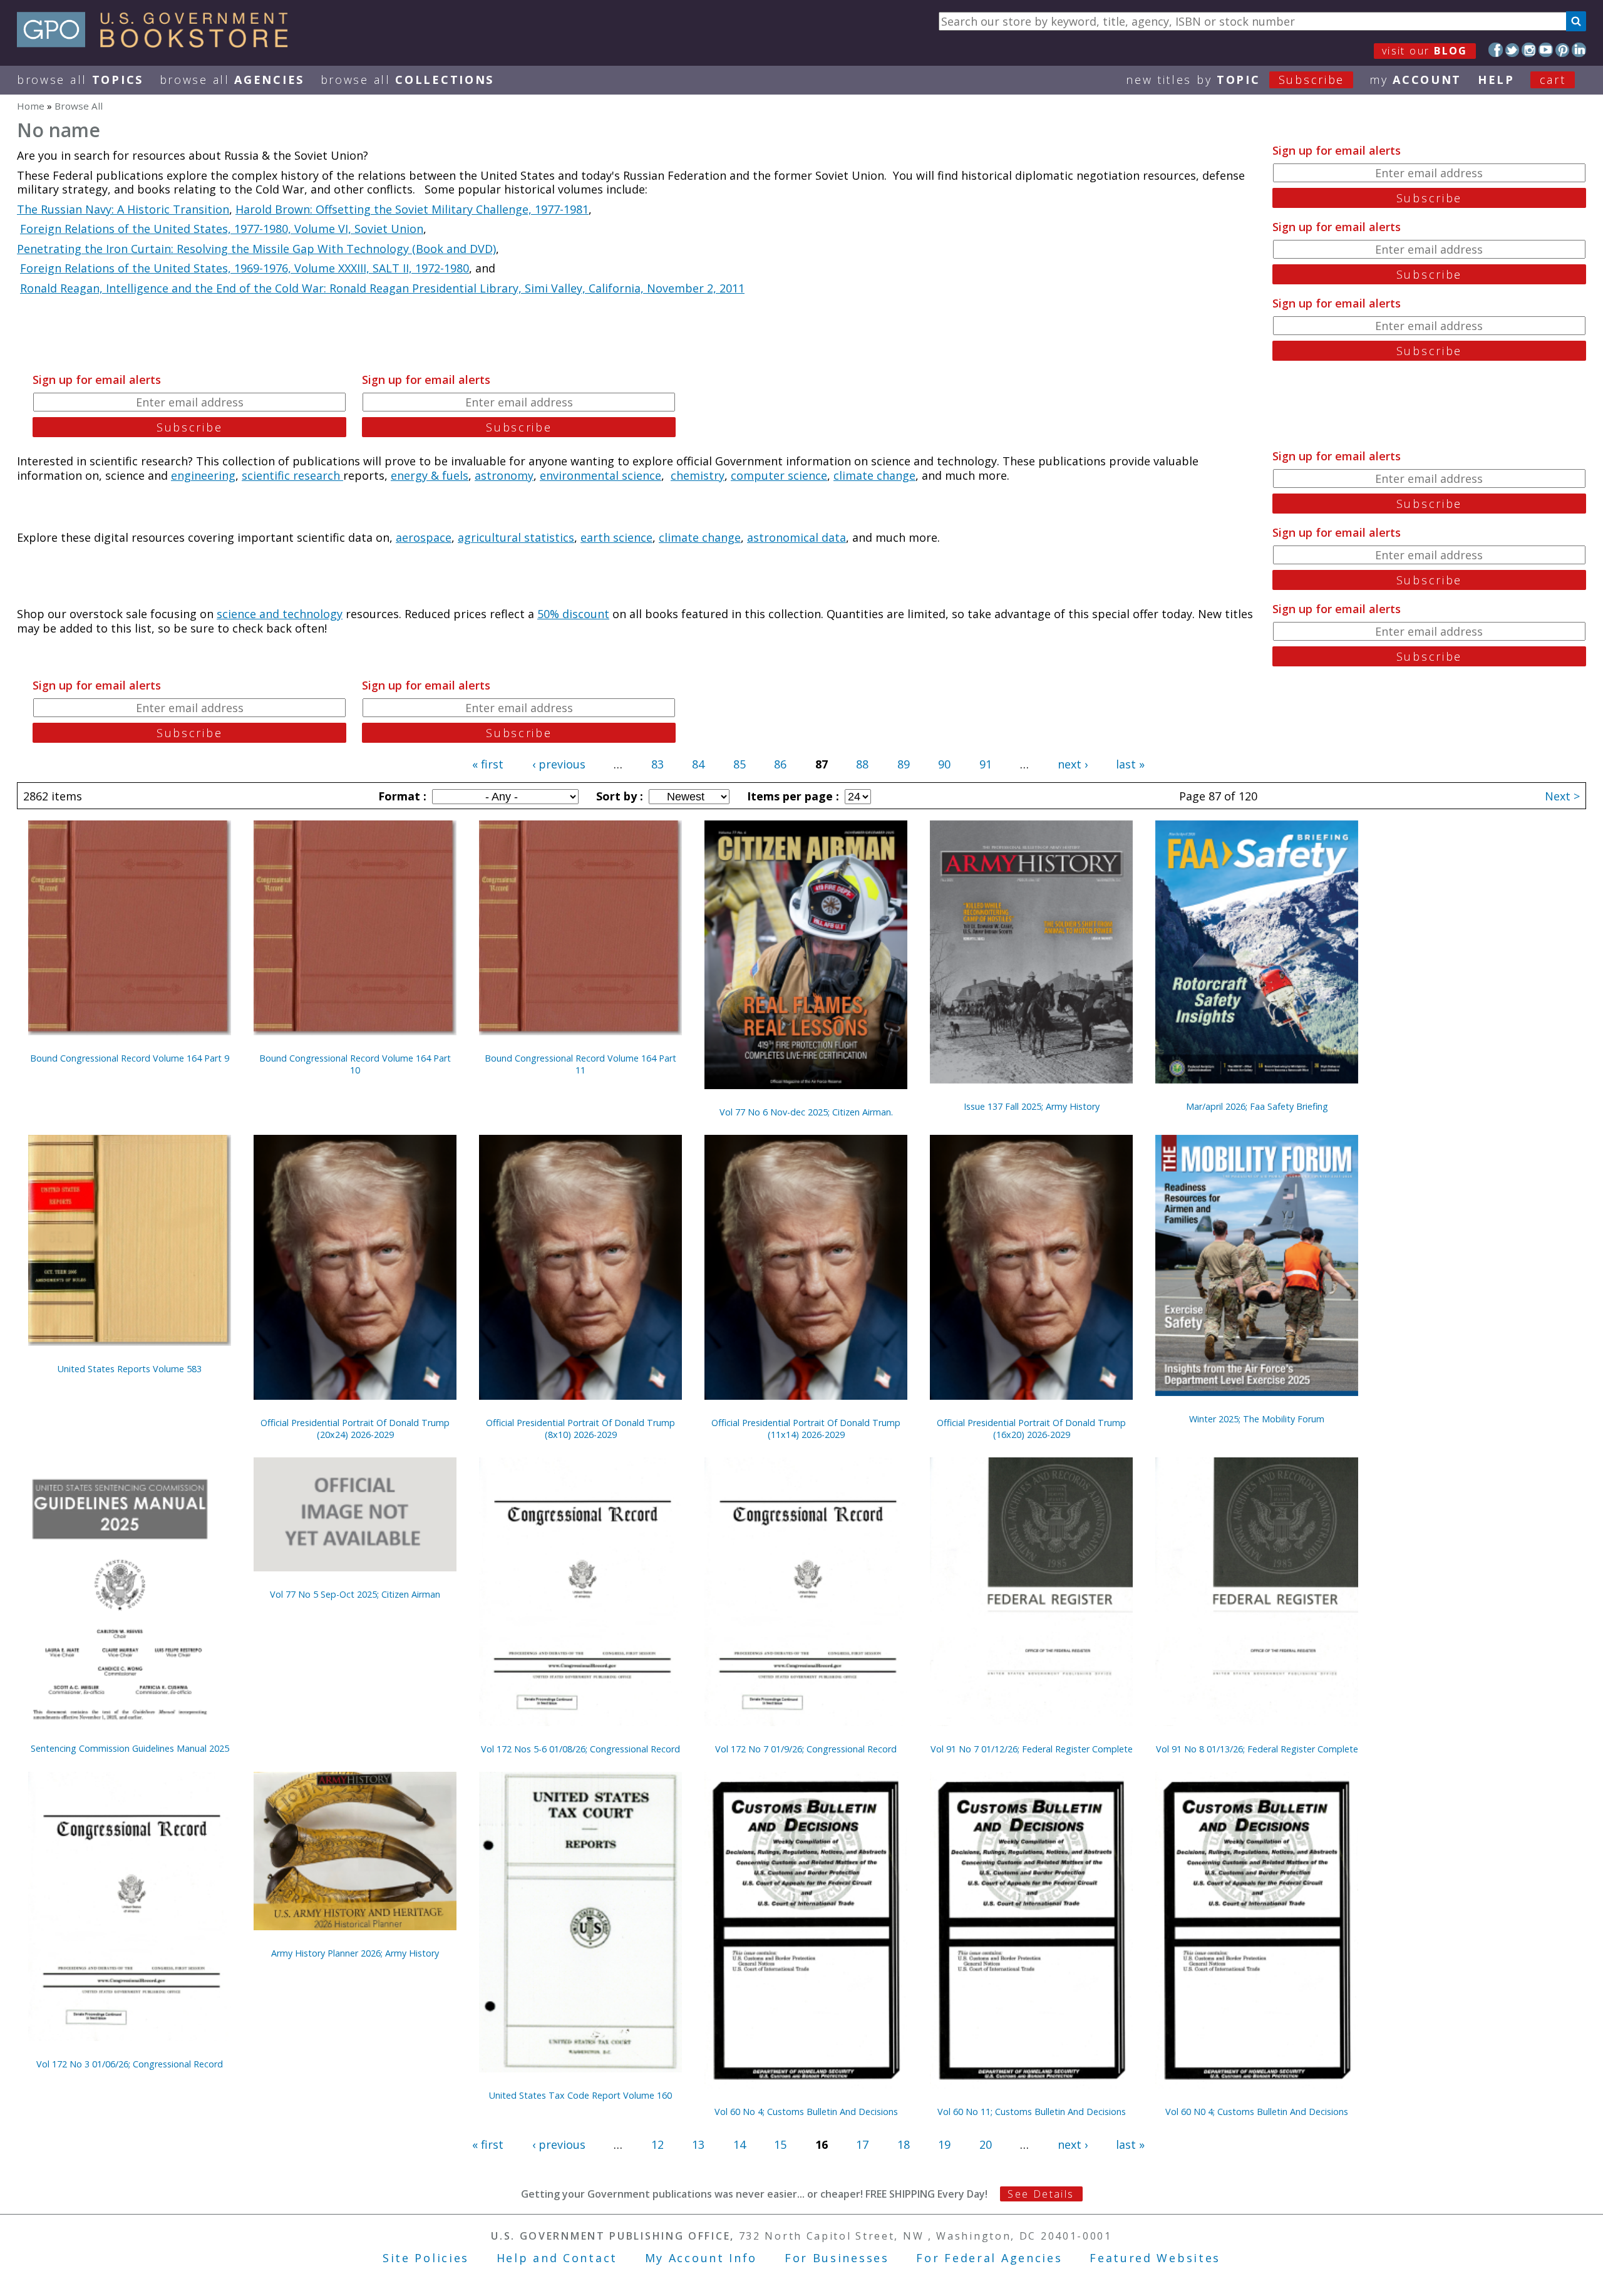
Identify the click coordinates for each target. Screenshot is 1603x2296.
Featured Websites (1155, 2258)
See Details (1041, 2194)
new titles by (1235, 80)
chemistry (698, 475)
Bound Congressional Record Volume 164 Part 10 (355, 1064)
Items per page (791, 796)
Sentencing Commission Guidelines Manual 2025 (130, 1748)
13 (698, 2144)
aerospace (424, 537)
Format (401, 796)
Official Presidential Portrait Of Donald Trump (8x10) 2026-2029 (580, 1429)
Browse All (80, 80)
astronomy (504, 475)
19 (944, 2144)
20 (986, 2144)
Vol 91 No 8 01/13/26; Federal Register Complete (1257, 1749)
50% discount (573, 614)
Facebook (1496, 50)
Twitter (1513, 50)
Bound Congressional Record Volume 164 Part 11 (580, 1064)
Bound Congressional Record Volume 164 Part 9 (130, 1058)
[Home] (158, 43)
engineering (203, 475)
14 (740, 2144)
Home (31, 106)
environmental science (600, 475)
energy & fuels (430, 475)
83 (657, 764)
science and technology (280, 614)
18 (904, 2144)
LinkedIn (1579, 50)
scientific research (292, 475)
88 (862, 764)
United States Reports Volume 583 (130, 1369)
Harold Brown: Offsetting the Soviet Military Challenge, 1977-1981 (412, 209)
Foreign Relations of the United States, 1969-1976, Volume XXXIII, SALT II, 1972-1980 (245, 268)
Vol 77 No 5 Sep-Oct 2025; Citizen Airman (355, 1594)
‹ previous (559, 764)
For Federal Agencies (989, 2258)
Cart (1553, 80)
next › (1073, 764)
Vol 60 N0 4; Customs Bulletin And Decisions (1257, 2112)
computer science (779, 475)
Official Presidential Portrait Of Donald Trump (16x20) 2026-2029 (1031, 1429)
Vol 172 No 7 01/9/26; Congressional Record (806, 1749)
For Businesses (837, 2258)
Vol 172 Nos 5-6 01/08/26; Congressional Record (580, 1749)
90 (944, 764)
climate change (874, 475)
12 (657, 2144)
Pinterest (1563, 50)
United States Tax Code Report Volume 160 (580, 2095)
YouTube (1546, 50)
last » (1130, 764)
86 (780, 764)
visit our (1425, 51)
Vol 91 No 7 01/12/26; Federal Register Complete (1032, 1749)
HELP (1496, 80)
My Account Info (701, 2258)
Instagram (1529, 50)
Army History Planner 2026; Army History (355, 1953)
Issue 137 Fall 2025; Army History (1032, 1106)
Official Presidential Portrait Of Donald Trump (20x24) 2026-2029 (355, 1429)
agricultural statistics (516, 537)
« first (488, 764)
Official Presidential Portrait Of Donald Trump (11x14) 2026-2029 (806, 1429)
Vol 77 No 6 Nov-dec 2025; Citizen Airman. (806, 1112)
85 (740, 764)
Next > (1562, 796)
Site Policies (426, 2258)
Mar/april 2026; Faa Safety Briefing (1257, 1106)
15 (780, 2144)
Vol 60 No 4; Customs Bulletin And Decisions (806, 2112)
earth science (616, 537)
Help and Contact (557, 2258)
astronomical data (796, 537)
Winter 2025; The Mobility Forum (1257, 1419)
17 (862, 2144)
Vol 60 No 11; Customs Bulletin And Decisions (1032, 2112)
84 (698, 764)
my (1415, 80)
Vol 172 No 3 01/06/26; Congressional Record (130, 2064)
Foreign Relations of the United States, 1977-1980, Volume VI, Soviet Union (222, 229)
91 (986, 764)
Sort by (618, 796)
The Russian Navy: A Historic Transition (123, 209)
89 (904, 764)
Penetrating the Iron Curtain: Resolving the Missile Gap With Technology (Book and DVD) (256, 249)
